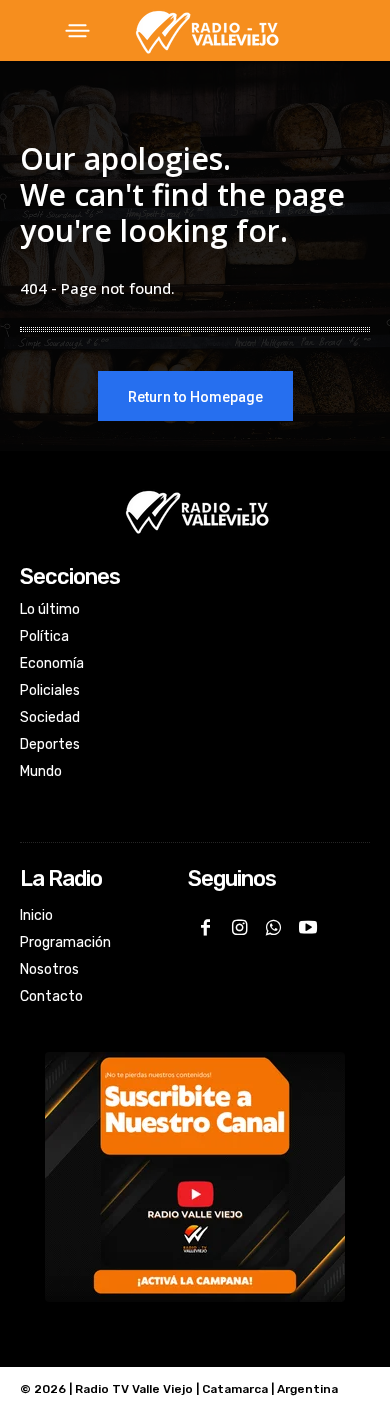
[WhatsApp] (273, 929)
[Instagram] (239, 929)
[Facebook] (205, 929)
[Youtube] (308, 929)
